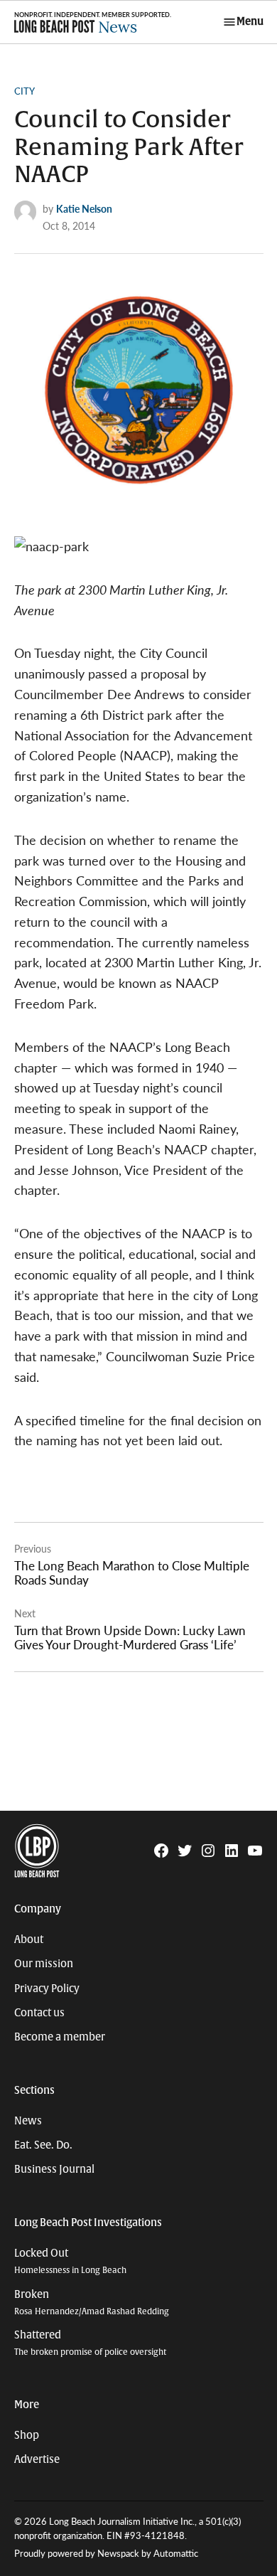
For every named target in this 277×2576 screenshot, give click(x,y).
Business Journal (54, 2169)
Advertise (37, 2459)
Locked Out (70, 2261)
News (28, 2121)
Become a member (60, 2037)
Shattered (90, 2343)
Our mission (44, 1964)
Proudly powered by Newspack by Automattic (106, 2553)
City (25, 91)
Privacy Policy (47, 1989)
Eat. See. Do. (43, 2145)
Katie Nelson (84, 208)
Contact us (39, 2013)
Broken (92, 2303)
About (29, 1939)
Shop (27, 2435)
